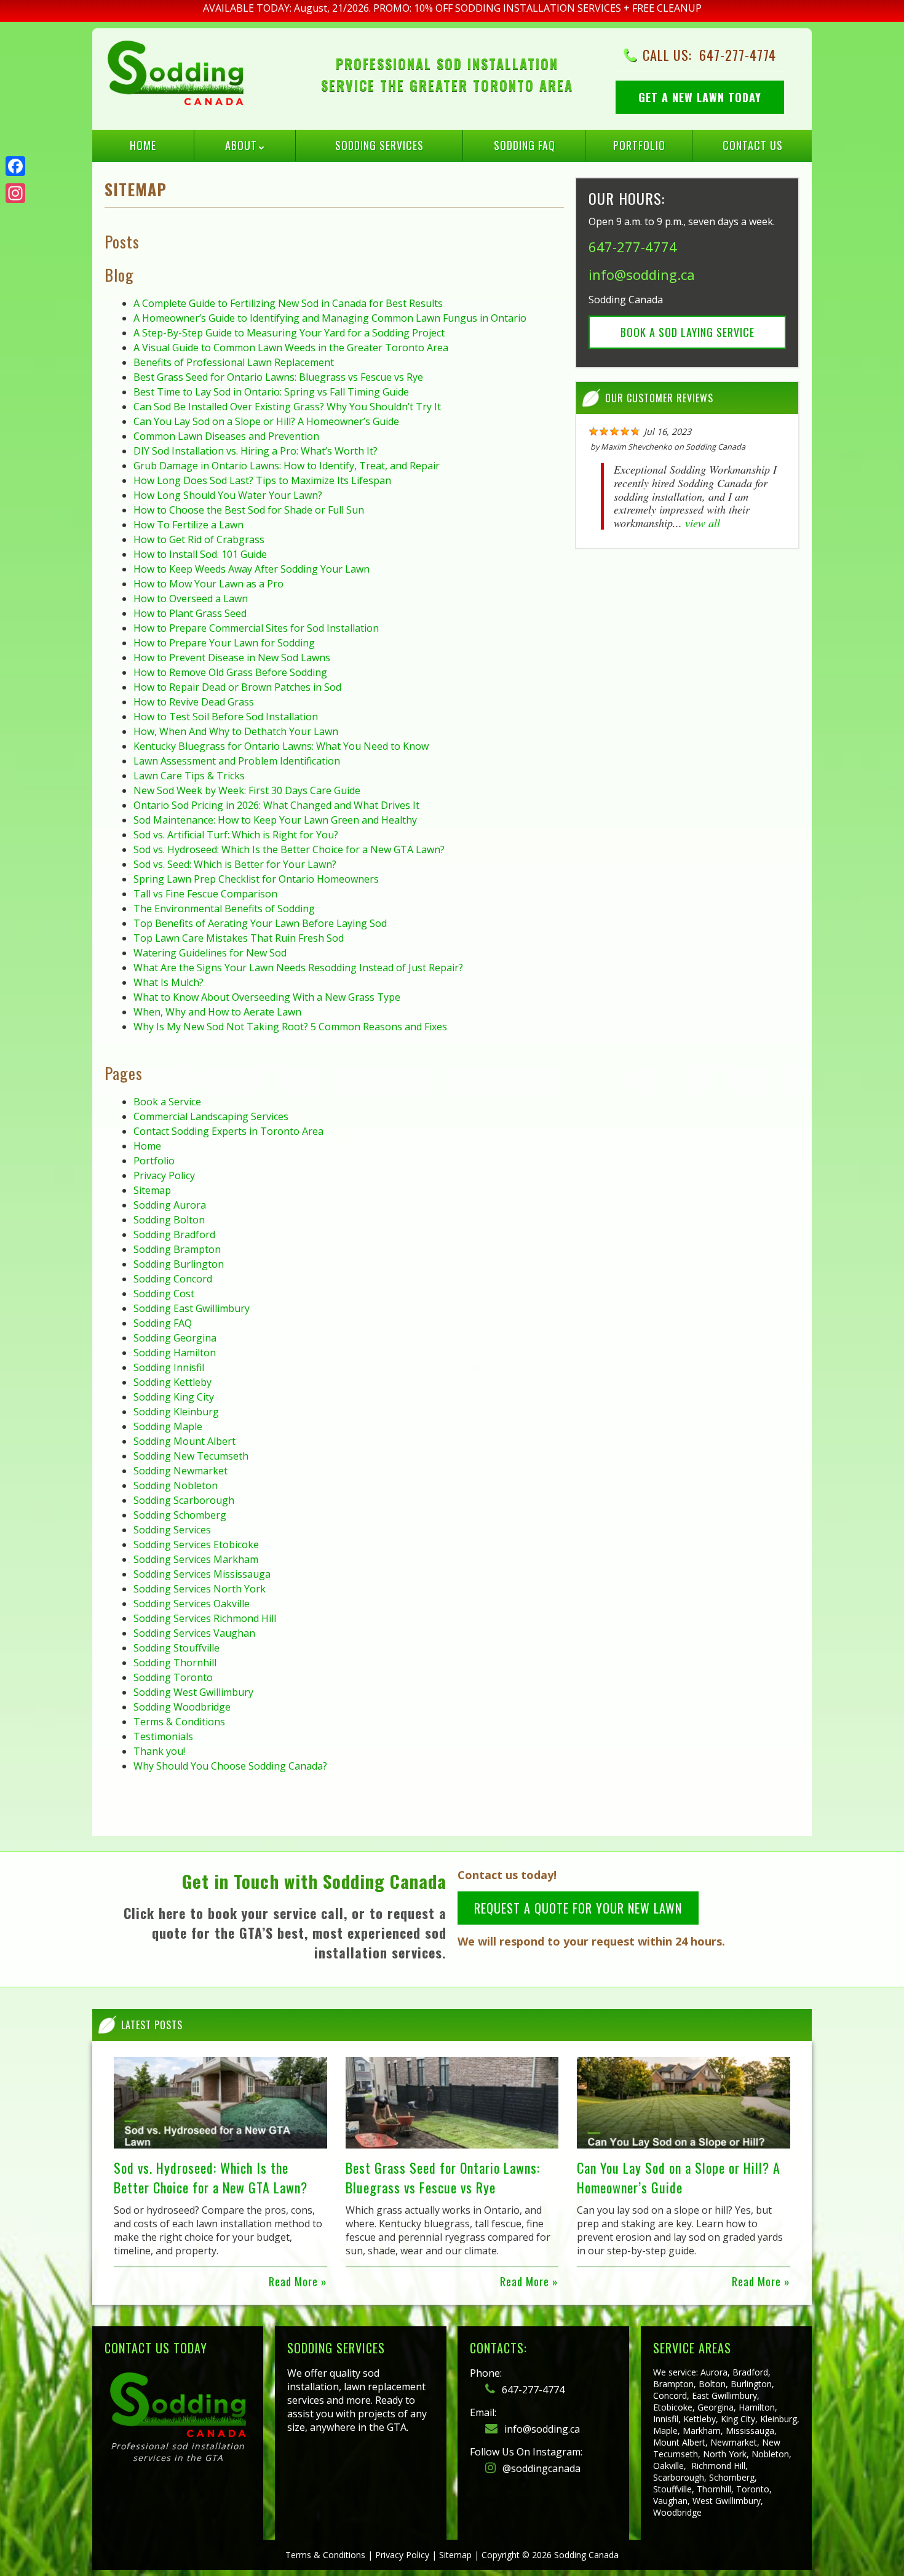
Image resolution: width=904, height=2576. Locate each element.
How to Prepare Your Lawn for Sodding (224, 643)
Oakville (668, 2466)
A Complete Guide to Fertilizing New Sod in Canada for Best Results (288, 303)
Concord (670, 2395)
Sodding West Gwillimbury (193, 1692)
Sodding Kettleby (172, 1382)
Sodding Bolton (169, 1220)
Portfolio (639, 145)
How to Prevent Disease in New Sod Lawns (232, 658)
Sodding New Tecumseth (191, 1456)
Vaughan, (672, 2501)
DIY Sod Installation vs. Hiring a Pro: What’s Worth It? (256, 451)
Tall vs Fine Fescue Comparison (205, 894)
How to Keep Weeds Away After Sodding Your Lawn (252, 569)
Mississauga (750, 2431)
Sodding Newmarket (180, 1471)
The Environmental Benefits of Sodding (224, 908)
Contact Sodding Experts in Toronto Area (228, 1131)
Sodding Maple (168, 1426)
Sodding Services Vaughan (194, 1633)
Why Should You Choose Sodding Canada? (230, 1766)
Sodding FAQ (525, 145)
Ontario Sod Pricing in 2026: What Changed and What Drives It (276, 805)
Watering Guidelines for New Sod (210, 953)
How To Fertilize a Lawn (188, 525)
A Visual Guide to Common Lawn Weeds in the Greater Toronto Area (291, 348)
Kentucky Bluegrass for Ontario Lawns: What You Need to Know (281, 746)
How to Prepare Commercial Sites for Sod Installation (256, 628)
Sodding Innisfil (169, 1367)
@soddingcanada (540, 2468)
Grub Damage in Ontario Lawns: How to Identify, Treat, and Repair (287, 466)
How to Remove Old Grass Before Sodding (230, 672)
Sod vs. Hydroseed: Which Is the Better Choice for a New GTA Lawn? (289, 849)
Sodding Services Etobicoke (196, 1544)
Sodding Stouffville (176, 1648)
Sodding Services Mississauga (202, 1574)
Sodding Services (379, 145)
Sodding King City (174, 1397)
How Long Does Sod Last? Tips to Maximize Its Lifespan (262, 480)
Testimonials (163, 1736)
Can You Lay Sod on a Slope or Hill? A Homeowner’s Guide (266, 421)
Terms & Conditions (179, 1722)
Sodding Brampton (177, 1249)
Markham (702, 2431)
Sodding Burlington (179, 1264)
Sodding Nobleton (176, 1485)
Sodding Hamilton (175, 1353)
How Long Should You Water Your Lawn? (228, 495)
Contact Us (753, 145)
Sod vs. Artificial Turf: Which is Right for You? (236, 835)
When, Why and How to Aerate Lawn (217, 1012)
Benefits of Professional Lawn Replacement (234, 362)
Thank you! (159, 1751)
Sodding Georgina (175, 1338)
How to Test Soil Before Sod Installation (226, 717)
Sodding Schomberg (180, 1515)
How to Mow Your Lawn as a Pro (208, 584)
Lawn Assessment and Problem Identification (237, 761)
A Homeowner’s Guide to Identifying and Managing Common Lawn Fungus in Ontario (330, 318)
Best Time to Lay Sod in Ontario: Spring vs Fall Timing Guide (271, 392)
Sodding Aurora (170, 1205)
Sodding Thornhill (175, 1663)
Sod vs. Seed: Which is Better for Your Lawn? (235, 864)
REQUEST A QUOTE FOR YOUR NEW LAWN (578, 1908)
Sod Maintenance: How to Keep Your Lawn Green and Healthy (275, 820)
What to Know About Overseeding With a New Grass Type (267, 997)
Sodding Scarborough (184, 1500)
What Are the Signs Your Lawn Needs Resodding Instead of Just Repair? (298, 968)
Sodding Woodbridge (182, 1707)
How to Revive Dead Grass (194, 702)
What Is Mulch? (169, 982)
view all (703, 523)
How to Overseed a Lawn (191, 598)
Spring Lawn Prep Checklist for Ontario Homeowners (256, 879)
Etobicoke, (674, 2407)
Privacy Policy (164, 1175)
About (241, 145)
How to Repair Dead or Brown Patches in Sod (237, 687)
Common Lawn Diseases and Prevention (226, 436)
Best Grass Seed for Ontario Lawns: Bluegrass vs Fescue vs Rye (278, 377)
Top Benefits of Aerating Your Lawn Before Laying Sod (260, 923)
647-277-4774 (738, 55)
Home (143, 145)
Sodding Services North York (200, 1589)
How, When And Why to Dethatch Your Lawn (236, 731)
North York (725, 2454)
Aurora (714, 2372)
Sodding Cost (164, 1294)
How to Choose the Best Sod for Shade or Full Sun (249, 510)
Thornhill (714, 2489)
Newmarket (734, 2442)
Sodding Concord (173, 1279)
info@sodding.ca (642, 274)
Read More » (298, 2281)
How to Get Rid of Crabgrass (199, 539)
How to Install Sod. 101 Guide (200, 554)
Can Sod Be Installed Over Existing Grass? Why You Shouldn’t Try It (287, 407)
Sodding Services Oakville (192, 1604)
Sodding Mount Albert (184, 1441)
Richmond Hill (718, 2466)
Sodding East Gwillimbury (192, 1308)
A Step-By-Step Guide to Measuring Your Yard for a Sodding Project (289, 333)
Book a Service (167, 1102)
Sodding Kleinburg (176, 1412)
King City (738, 2419)
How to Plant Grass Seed (190, 613)
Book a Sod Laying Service (688, 332)
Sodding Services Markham (196, 1559)
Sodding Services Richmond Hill (205, 1618)
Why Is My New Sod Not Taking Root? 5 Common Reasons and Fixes (290, 1027)
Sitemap (152, 1190)
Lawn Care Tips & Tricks (189, 776)
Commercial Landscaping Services (211, 1116)
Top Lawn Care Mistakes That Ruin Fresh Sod (239, 938)
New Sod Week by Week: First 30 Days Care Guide (247, 790)
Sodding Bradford (174, 1234)
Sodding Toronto (173, 1677)
